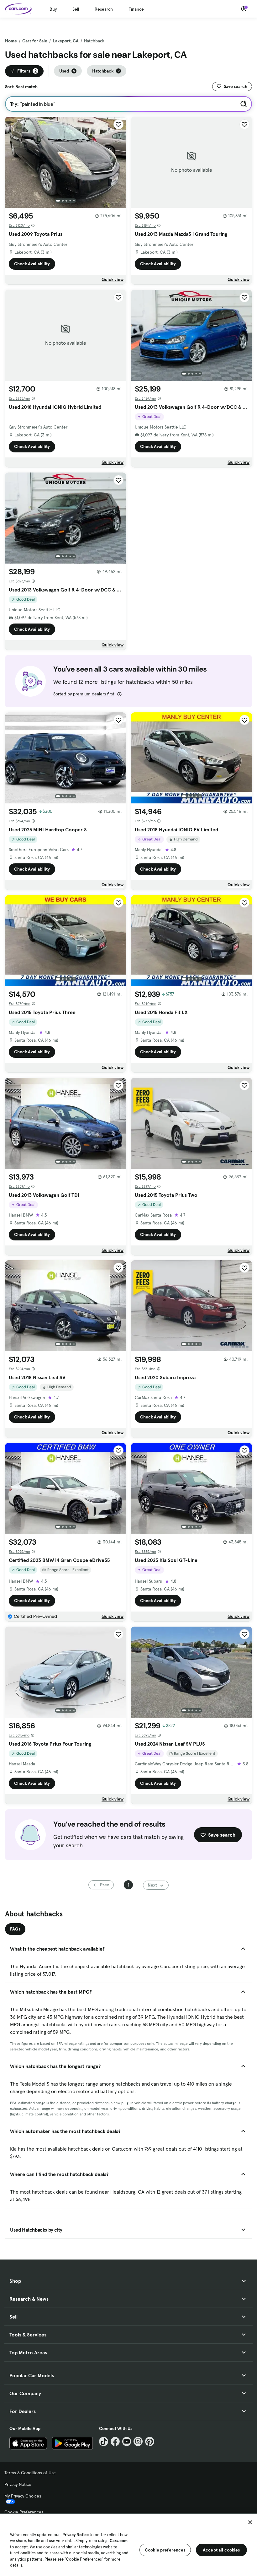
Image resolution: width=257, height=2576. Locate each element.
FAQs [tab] (15, 1929)
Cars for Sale (35, 41)
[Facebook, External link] (115, 2441)
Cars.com (119, 2541)
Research (104, 9)
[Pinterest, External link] (150, 2441)
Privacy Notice (18, 2484)
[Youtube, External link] (127, 2441)
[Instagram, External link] (138, 2441)
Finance (136, 9)
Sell (76, 9)
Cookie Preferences (24, 2512)
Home (11, 41)
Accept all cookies (221, 2550)
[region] (128, 2544)
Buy (53, 9)
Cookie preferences (165, 2550)
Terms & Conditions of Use (30, 2473)
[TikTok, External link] (104, 2441)
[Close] (250, 2522)
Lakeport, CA (66, 41)
